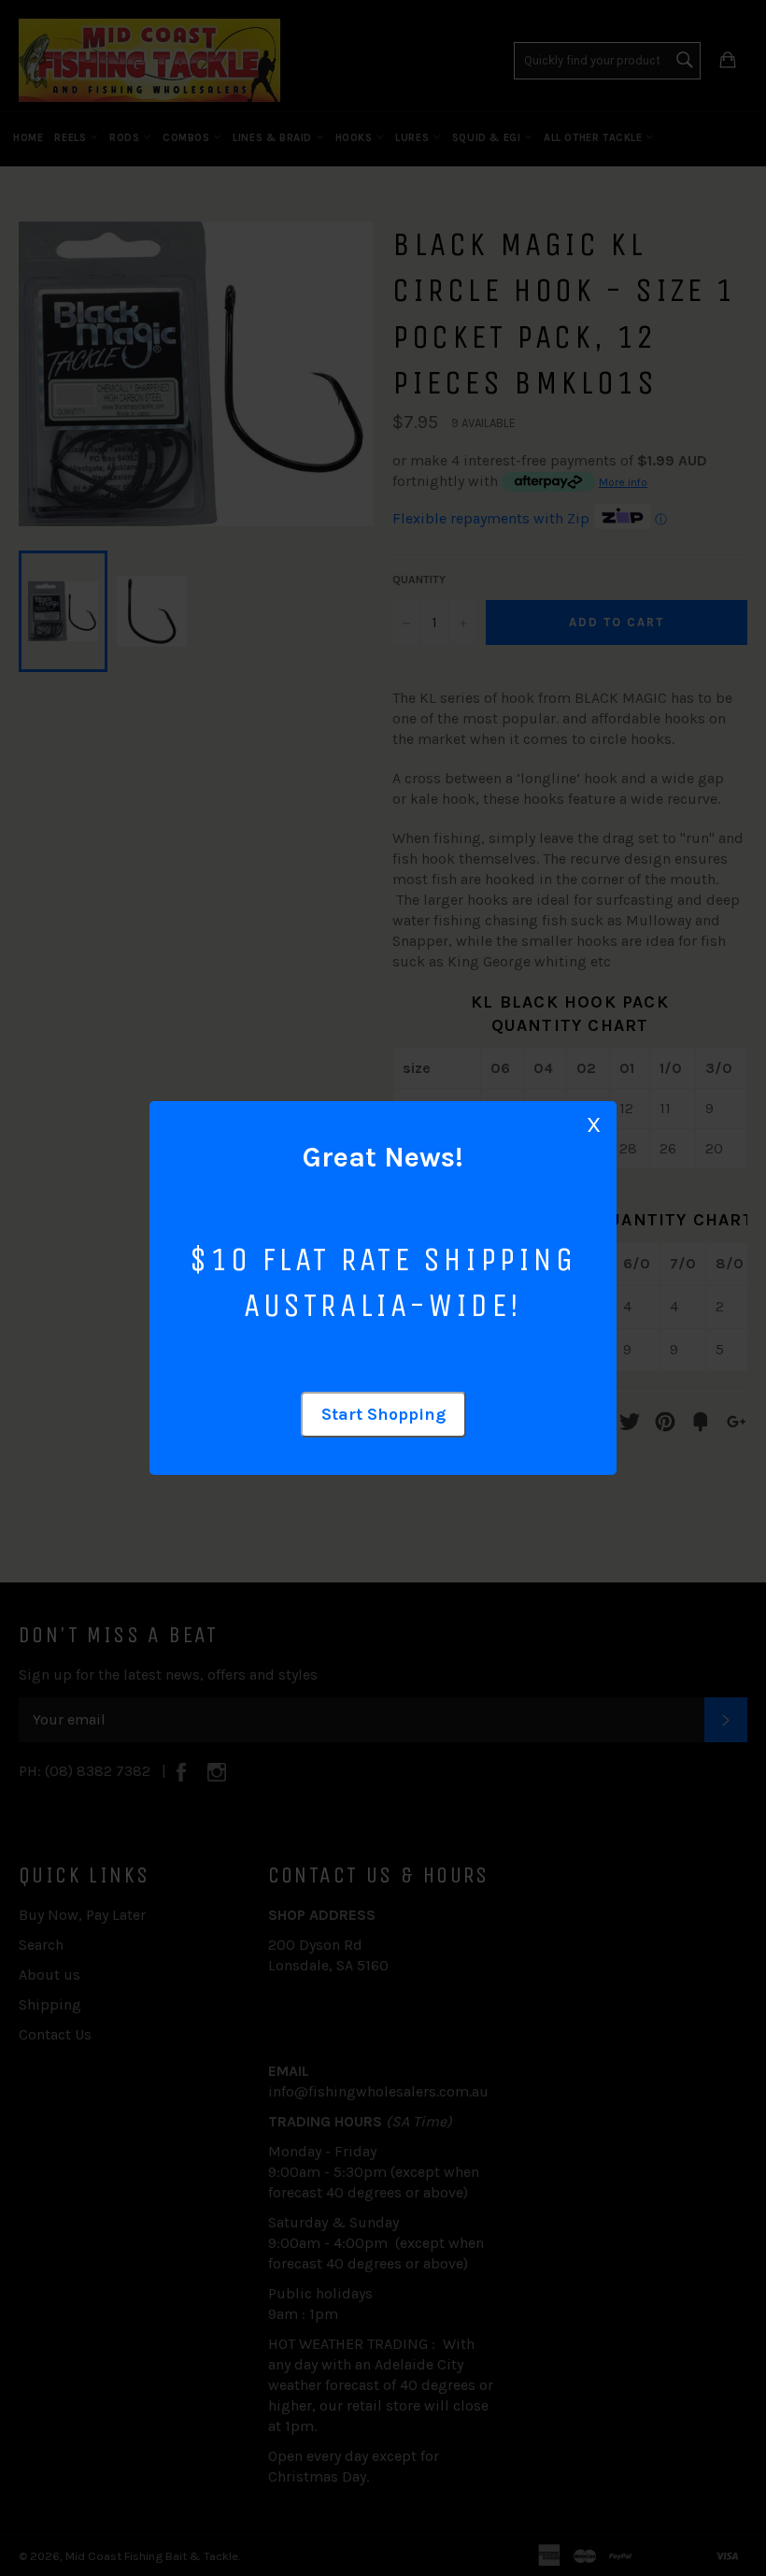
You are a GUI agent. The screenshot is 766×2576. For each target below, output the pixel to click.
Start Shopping (383, 1414)
